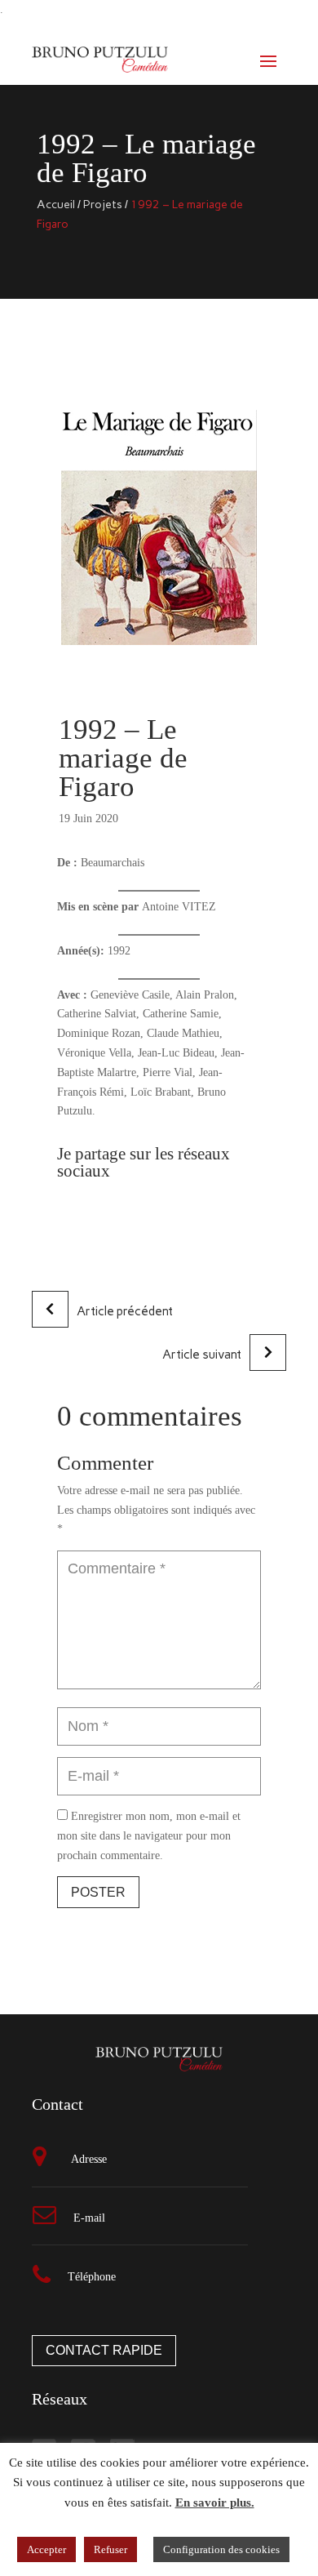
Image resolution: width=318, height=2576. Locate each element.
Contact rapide (104, 2350)
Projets (103, 205)
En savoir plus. (215, 2503)
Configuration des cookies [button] (221, 2549)
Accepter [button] (46, 2549)
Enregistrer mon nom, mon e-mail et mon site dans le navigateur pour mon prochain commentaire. (149, 1836)
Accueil (56, 205)
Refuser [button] (110, 2549)
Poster (98, 1892)
